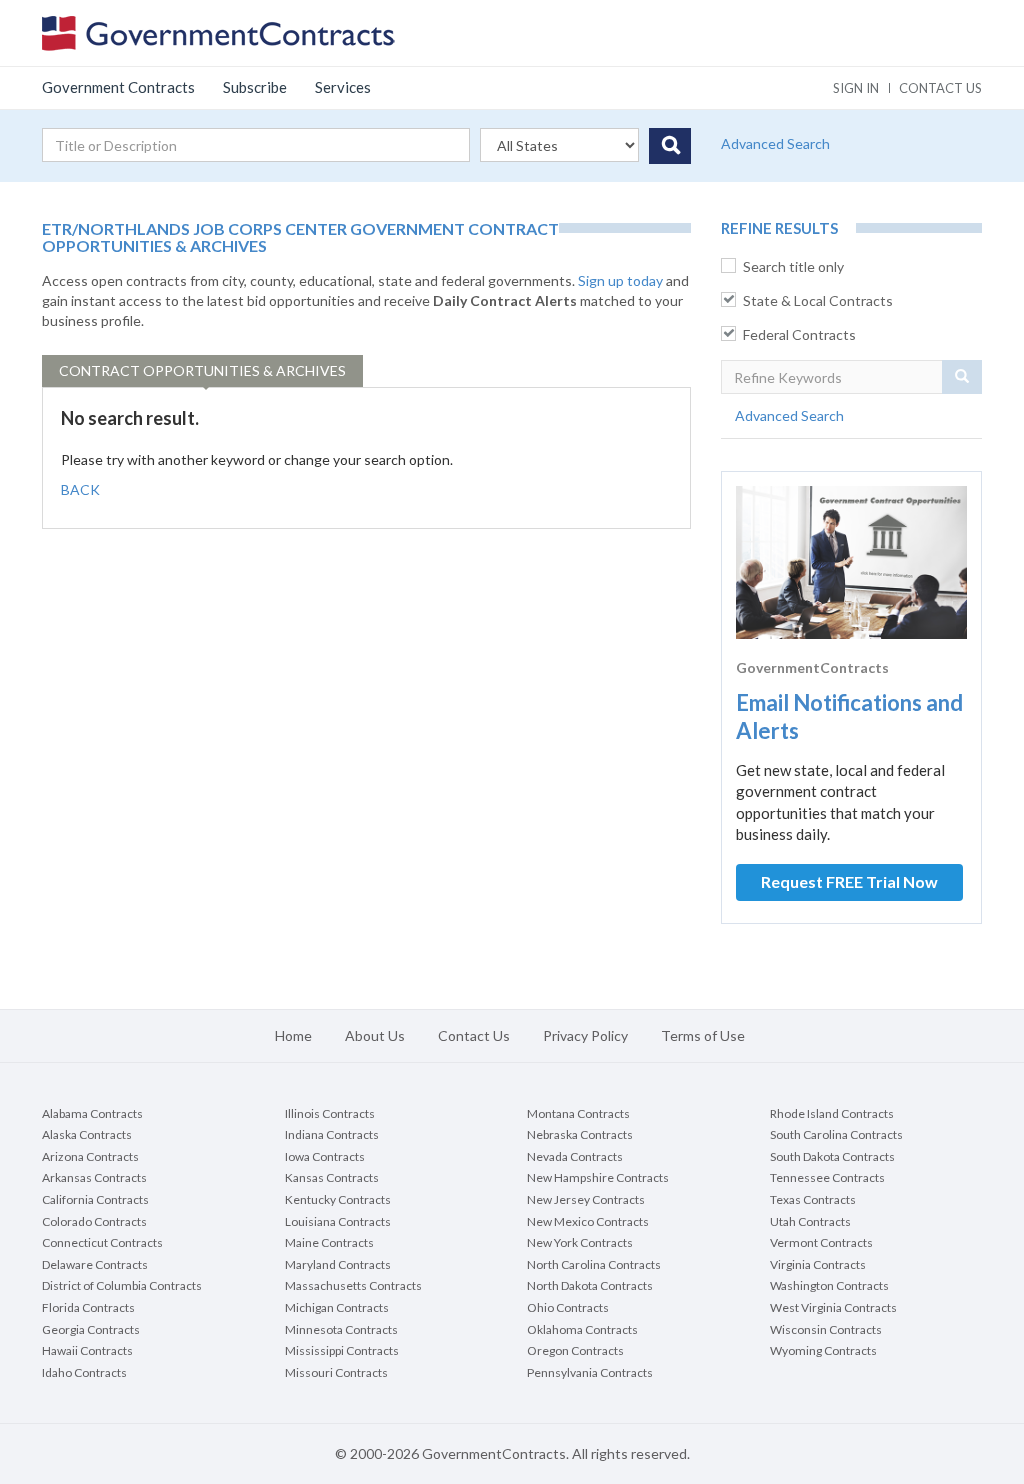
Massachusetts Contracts (353, 1285)
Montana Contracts (578, 1113)
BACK (80, 489)
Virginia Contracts (818, 1264)
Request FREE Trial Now (849, 881)
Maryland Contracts (338, 1264)
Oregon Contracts (575, 1350)
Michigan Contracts (337, 1307)
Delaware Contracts (95, 1264)
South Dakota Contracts (832, 1156)
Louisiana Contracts (338, 1221)
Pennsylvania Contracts (590, 1372)
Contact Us (474, 1035)
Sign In (856, 88)
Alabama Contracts (92, 1113)
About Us (375, 1035)
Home (293, 1035)
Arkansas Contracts (94, 1177)
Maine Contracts (329, 1242)
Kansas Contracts (332, 1177)
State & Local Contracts (818, 300)
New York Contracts (580, 1242)
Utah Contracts (810, 1221)
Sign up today (620, 280)
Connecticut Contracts (102, 1242)
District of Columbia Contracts (122, 1285)
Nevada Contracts (575, 1156)
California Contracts (95, 1199)
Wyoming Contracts (823, 1350)
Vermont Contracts (821, 1242)
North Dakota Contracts (590, 1285)
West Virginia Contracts (833, 1307)
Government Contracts (118, 87)
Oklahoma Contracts (582, 1329)
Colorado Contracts (94, 1221)
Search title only (793, 266)
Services (343, 87)
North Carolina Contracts (594, 1264)
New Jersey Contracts (586, 1199)
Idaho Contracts (84, 1372)
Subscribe (255, 87)
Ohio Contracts (568, 1307)
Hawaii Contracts (87, 1350)
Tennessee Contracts (827, 1177)
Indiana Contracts (332, 1134)
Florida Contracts (88, 1307)
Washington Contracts (829, 1285)
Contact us (940, 88)
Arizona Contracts (90, 1156)
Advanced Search (775, 143)
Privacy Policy (585, 1035)
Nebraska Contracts (580, 1134)
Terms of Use (703, 1035)
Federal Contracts (799, 334)
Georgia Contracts (91, 1329)
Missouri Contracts (336, 1372)
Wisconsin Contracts (826, 1329)
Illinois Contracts (330, 1113)
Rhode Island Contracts (832, 1113)
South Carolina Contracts (836, 1134)
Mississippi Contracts (342, 1350)
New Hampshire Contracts (598, 1177)
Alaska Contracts (87, 1134)
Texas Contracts (813, 1199)
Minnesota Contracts (341, 1329)
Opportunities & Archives (202, 370)
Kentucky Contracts (338, 1199)
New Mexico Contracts (588, 1221)
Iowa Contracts (325, 1156)
